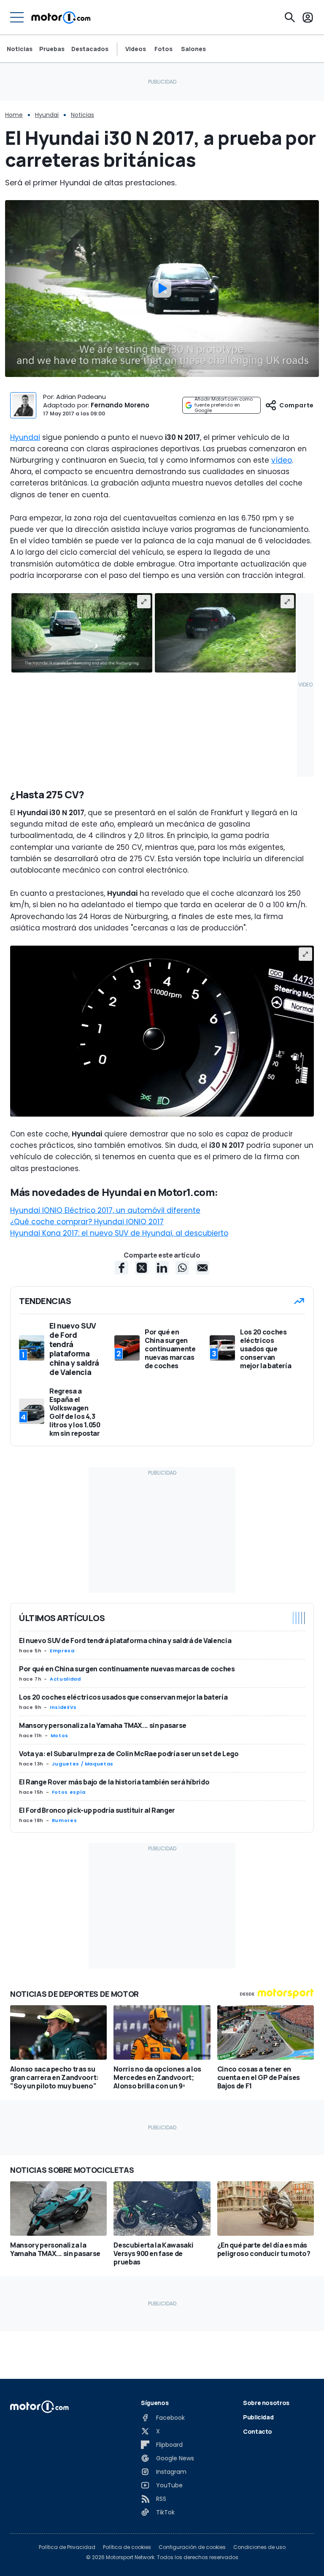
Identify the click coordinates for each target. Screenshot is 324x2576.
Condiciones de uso (259, 2547)
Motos (59, 1735)
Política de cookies (127, 2547)
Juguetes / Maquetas (83, 1764)
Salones (193, 49)
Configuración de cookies (192, 2547)
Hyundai (47, 115)
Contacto (258, 2431)
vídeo (282, 460)
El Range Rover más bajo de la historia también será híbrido (114, 1782)
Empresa (62, 1651)
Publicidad (258, 2417)
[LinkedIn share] (162, 1268)
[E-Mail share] (202, 1268)
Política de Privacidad (67, 2547)
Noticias (20, 49)
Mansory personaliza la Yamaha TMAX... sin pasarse (103, 1725)
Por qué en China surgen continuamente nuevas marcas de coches (127, 1669)
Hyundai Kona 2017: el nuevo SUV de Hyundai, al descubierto (119, 1233)
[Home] (61, 17)
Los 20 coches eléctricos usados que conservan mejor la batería (123, 1697)
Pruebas (52, 49)
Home (14, 115)
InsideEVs (63, 1707)
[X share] (142, 1268)
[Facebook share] (121, 1268)
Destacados (90, 49)
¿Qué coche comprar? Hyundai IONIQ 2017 (87, 1222)
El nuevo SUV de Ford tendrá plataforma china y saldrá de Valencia (125, 1641)
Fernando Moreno (120, 405)
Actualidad (65, 1679)
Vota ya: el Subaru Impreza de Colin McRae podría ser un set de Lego (129, 1754)
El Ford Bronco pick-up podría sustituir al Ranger (97, 1810)
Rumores (64, 1820)
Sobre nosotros (266, 2403)
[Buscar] (290, 17)
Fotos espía (69, 1792)
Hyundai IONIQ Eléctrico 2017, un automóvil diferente (105, 1210)
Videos (136, 49)
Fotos (163, 49)
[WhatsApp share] (182, 1268)
